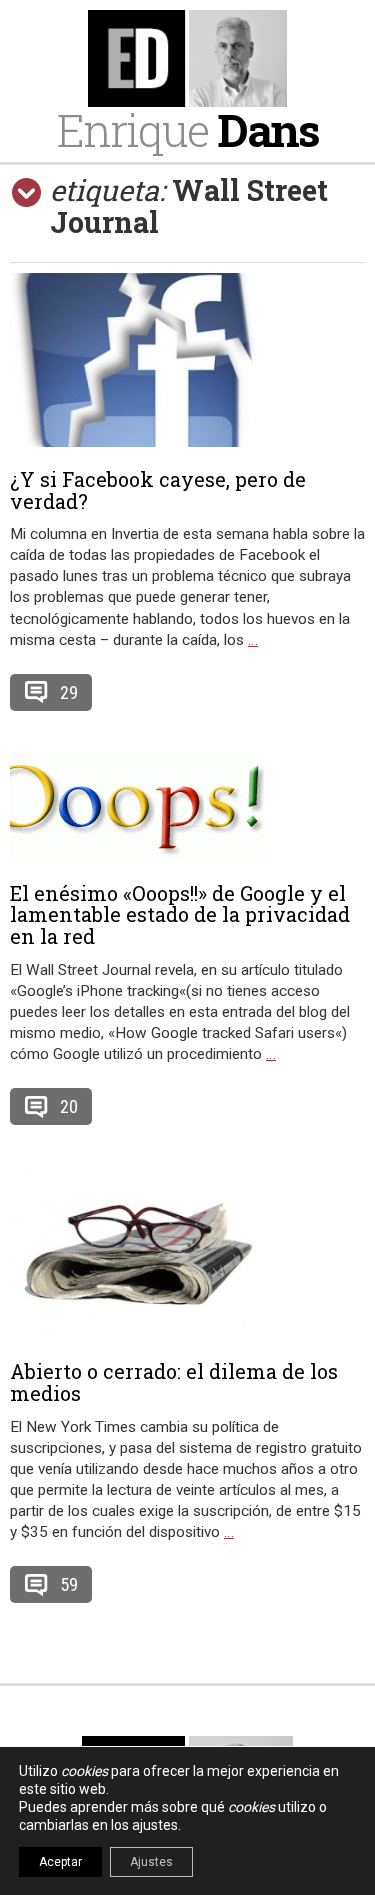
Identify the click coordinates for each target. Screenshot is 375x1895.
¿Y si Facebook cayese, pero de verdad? (158, 490)
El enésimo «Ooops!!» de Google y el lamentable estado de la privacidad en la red (180, 915)
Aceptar (60, 1862)
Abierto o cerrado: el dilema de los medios (174, 1382)
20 (69, 1106)
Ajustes (151, 1862)
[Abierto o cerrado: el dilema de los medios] (187, 1252)
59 (69, 1584)
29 (69, 692)
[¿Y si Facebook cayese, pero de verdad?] (187, 359)
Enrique (188, 129)
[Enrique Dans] (187, 58)
